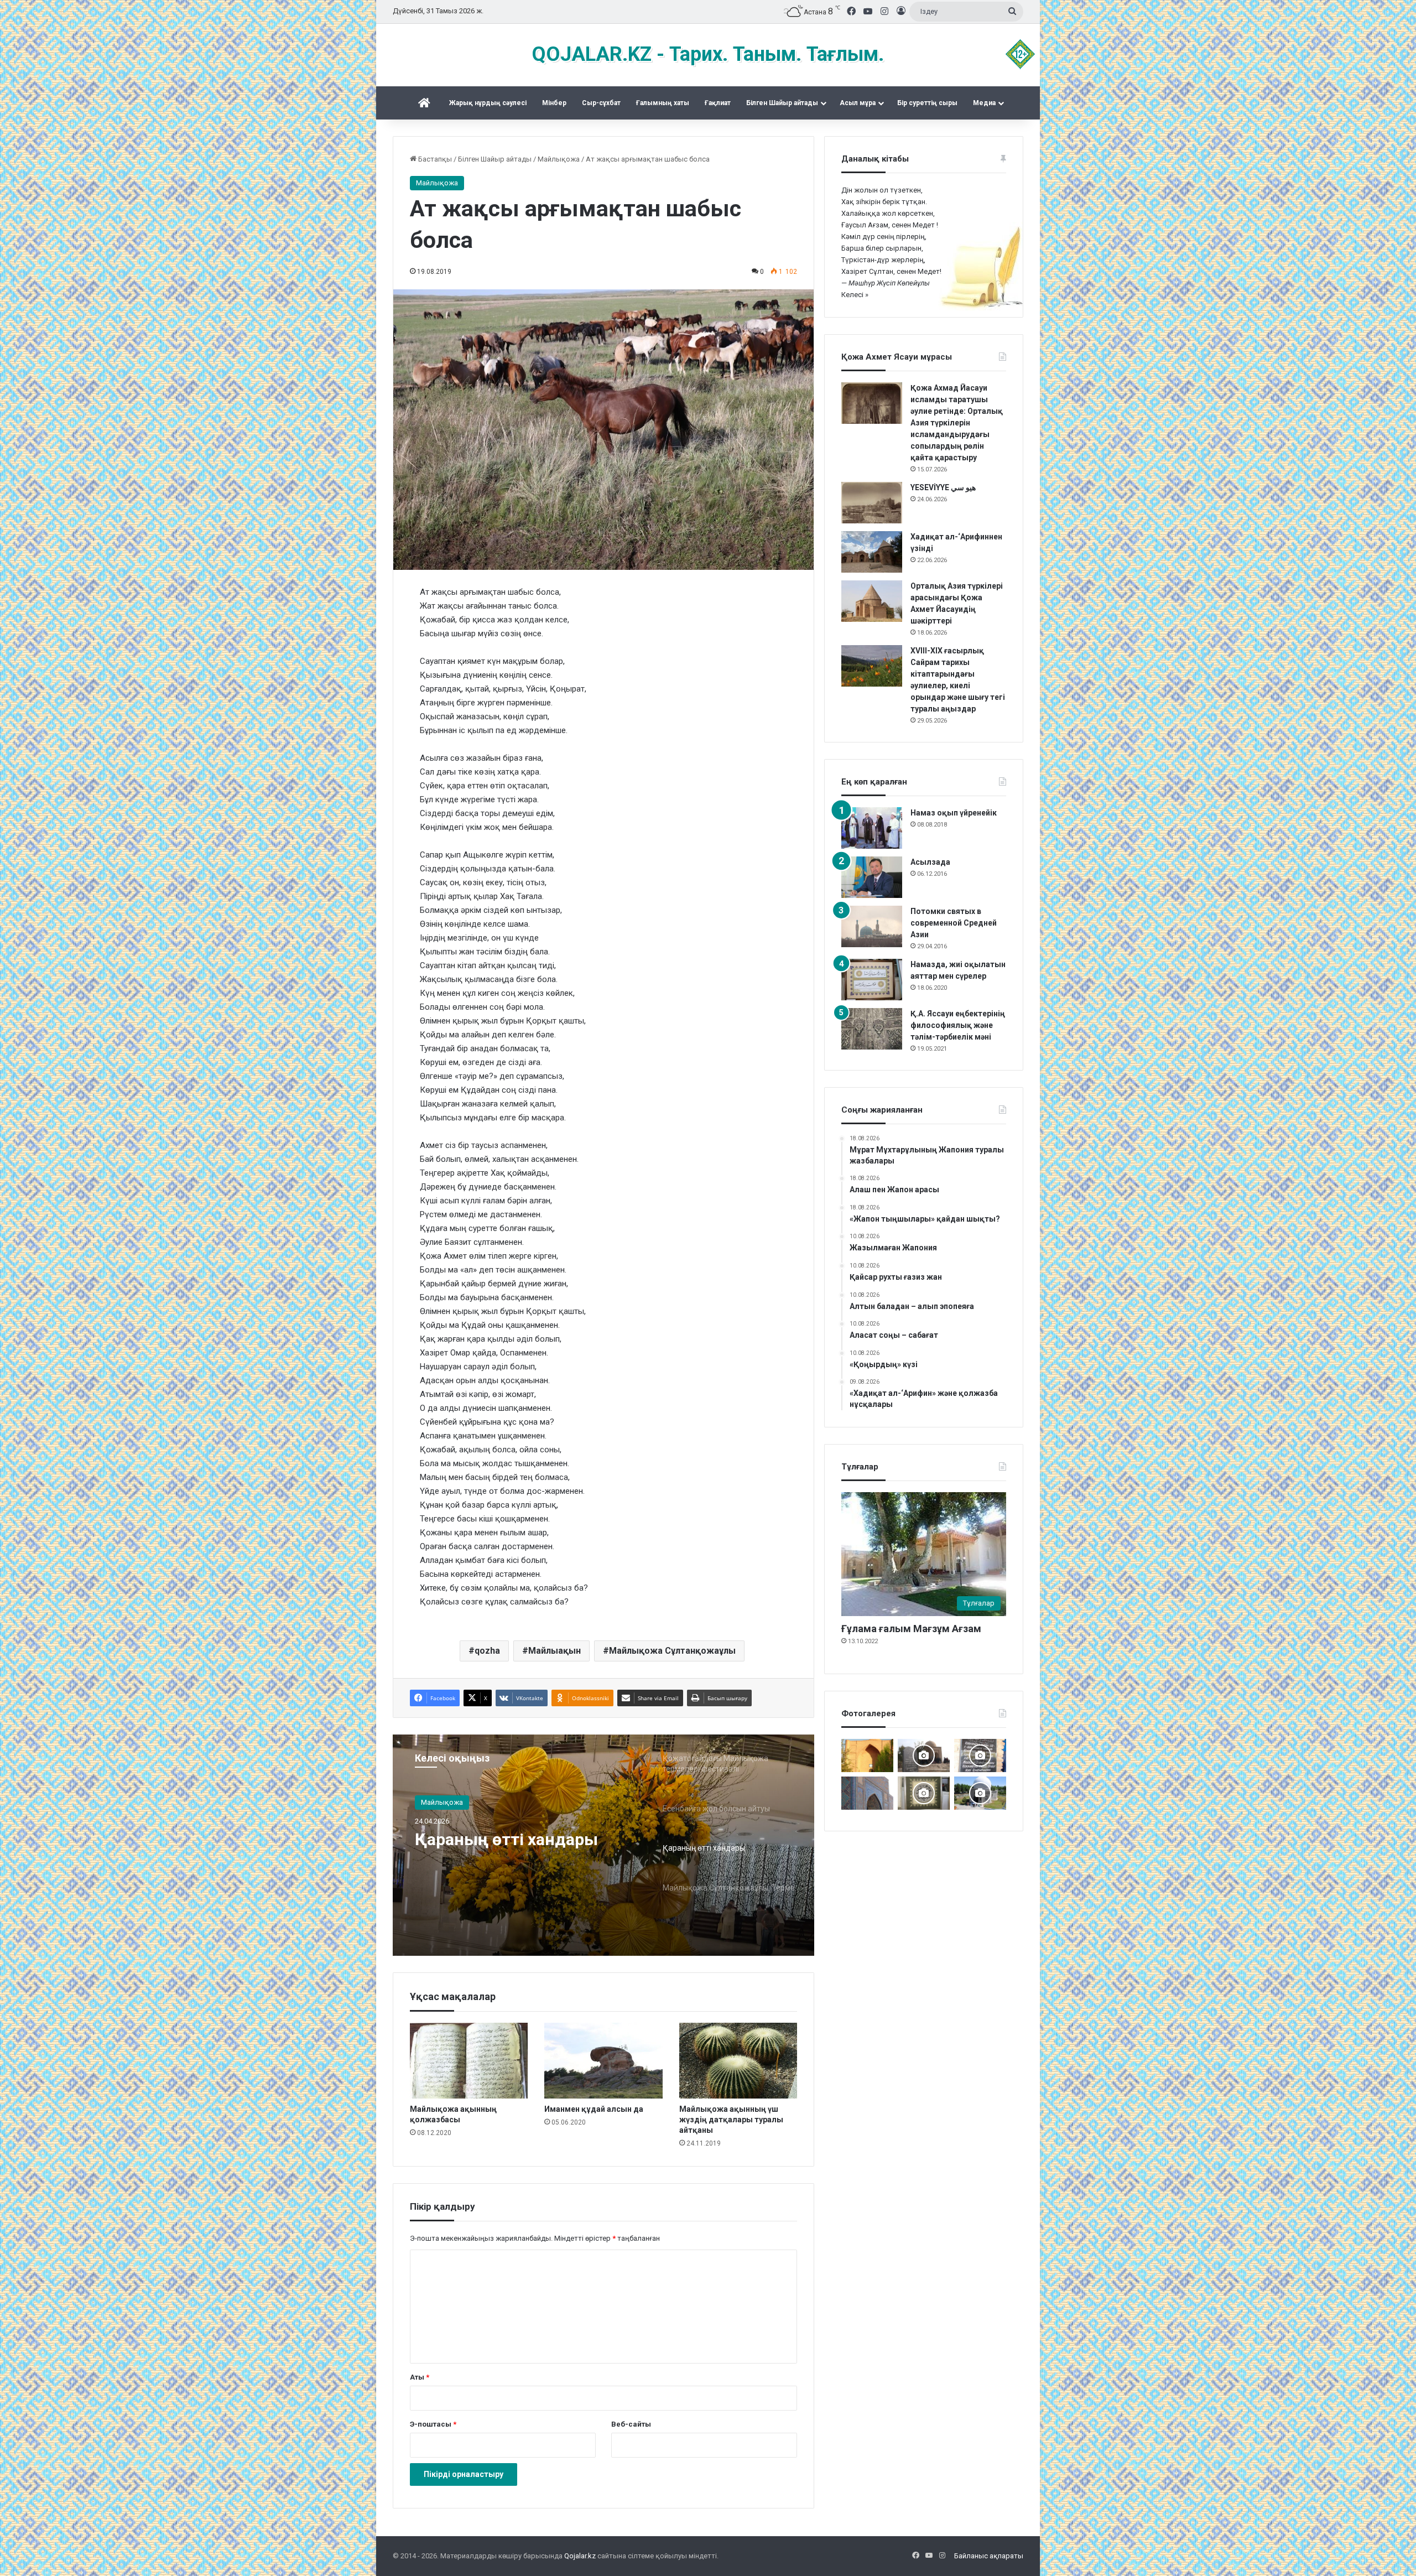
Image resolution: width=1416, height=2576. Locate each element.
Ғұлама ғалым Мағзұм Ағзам (911, 1629)
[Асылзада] (872, 877)
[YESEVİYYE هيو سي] (872, 503)
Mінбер (554, 103)
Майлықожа (559, 159)
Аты (420, 2377)
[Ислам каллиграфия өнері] (924, 1793)
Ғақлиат (718, 103)
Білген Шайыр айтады (782, 103)
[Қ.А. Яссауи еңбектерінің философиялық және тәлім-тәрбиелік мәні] (872, 1029)
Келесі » (855, 295)
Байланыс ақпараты (989, 2556)
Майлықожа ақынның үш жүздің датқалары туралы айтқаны (731, 2120)
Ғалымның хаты (663, 103)
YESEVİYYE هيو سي (943, 487)
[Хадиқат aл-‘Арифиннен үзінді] (872, 552)
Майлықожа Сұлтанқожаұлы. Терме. (513, 1849)
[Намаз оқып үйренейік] (872, 828)
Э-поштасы (433, 2424)
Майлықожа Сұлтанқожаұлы (672, 1651)
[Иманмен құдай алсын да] (603, 2061)
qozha (487, 1651)
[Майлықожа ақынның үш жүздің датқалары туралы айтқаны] (738, 2061)
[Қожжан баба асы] (980, 1756)
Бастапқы (434, 159)
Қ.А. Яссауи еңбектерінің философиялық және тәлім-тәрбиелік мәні (958, 1025)
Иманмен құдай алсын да (594, 2109)
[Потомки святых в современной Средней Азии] (872, 926)
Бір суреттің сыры (927, 103)
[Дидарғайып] (980, 1793)
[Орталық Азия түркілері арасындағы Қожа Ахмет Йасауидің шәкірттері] (872, 601)
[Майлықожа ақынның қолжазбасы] (469, 2061)
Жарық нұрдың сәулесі (488, 103)
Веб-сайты (631, 2424)
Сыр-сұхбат (601, 103)
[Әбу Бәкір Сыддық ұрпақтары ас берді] (924, 1756)
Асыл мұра (858, 103)
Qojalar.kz (580, 2556)
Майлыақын (555, 1651)
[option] (603, 1845)
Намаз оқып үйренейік (954, 813)
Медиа (984, 103)
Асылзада (930, 862)
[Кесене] (867, 1793)
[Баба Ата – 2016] (867, 1756)
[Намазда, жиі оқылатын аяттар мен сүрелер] (872, 980)
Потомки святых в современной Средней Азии (954, 923)
